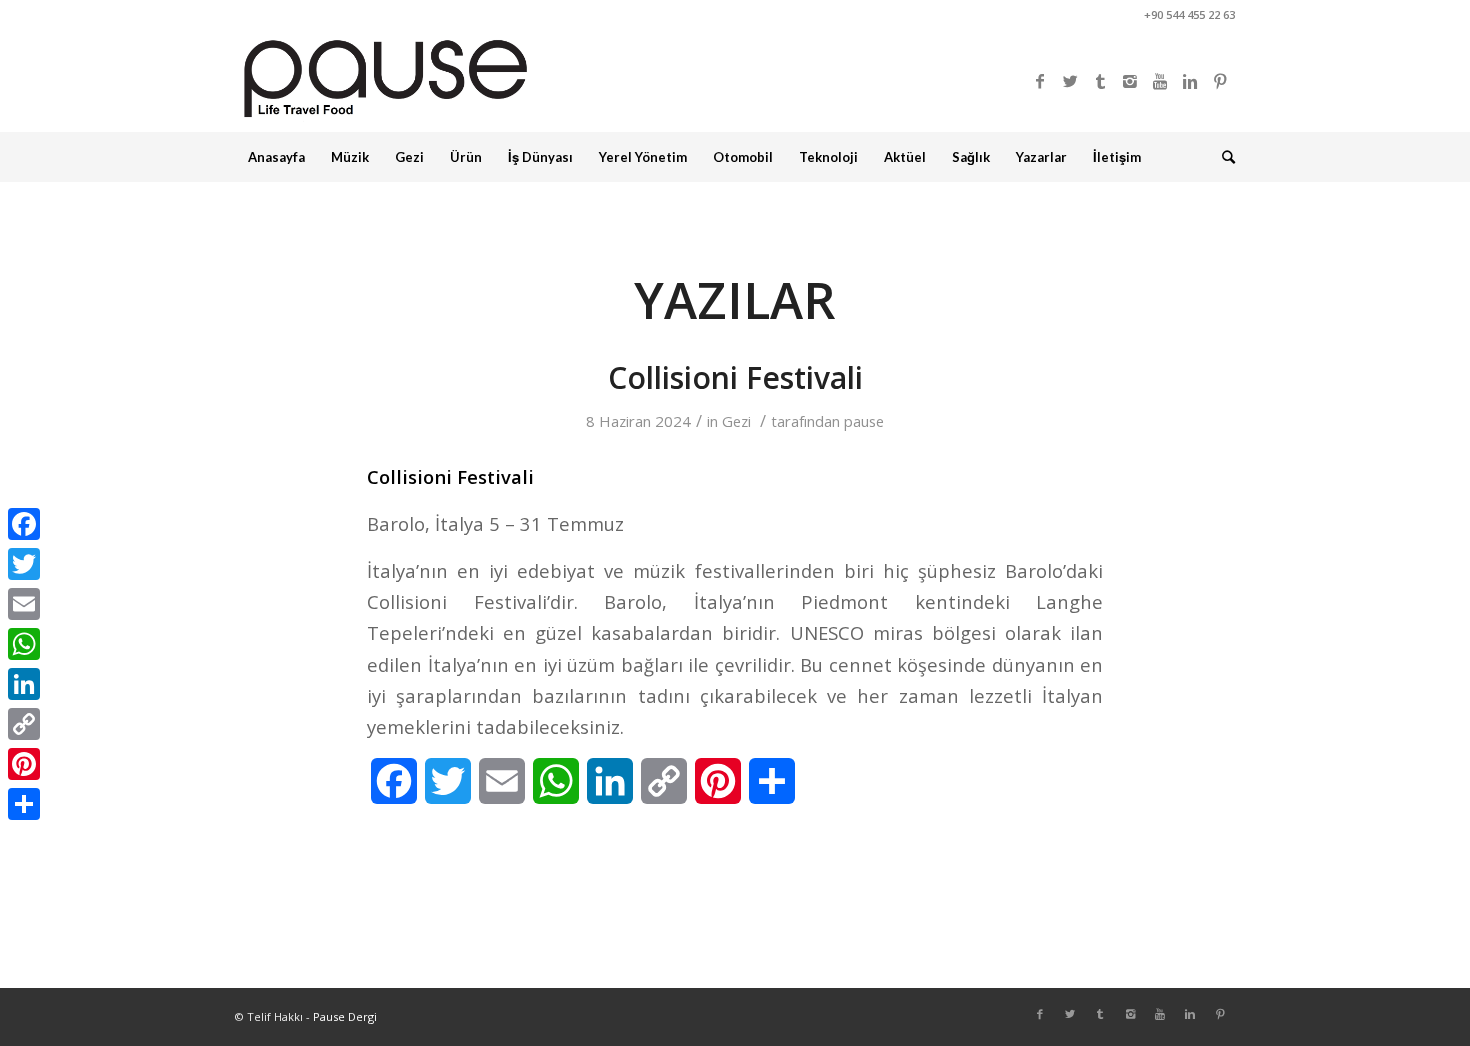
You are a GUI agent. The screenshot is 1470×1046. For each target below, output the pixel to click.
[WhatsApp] (24, 644)
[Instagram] (1130, 81)
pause (864, 421)
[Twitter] (1070, 81)
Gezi (736, 421)
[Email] (24, 604)
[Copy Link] (24, 724)
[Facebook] (1040, 81)
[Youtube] (1160, 81)
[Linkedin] (1190, 81)
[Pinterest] (1220, 81)
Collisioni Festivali (735, 377)
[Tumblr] (1100, 81)
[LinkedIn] (24, 684)
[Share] (24, 804)
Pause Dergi (345, 1016)
